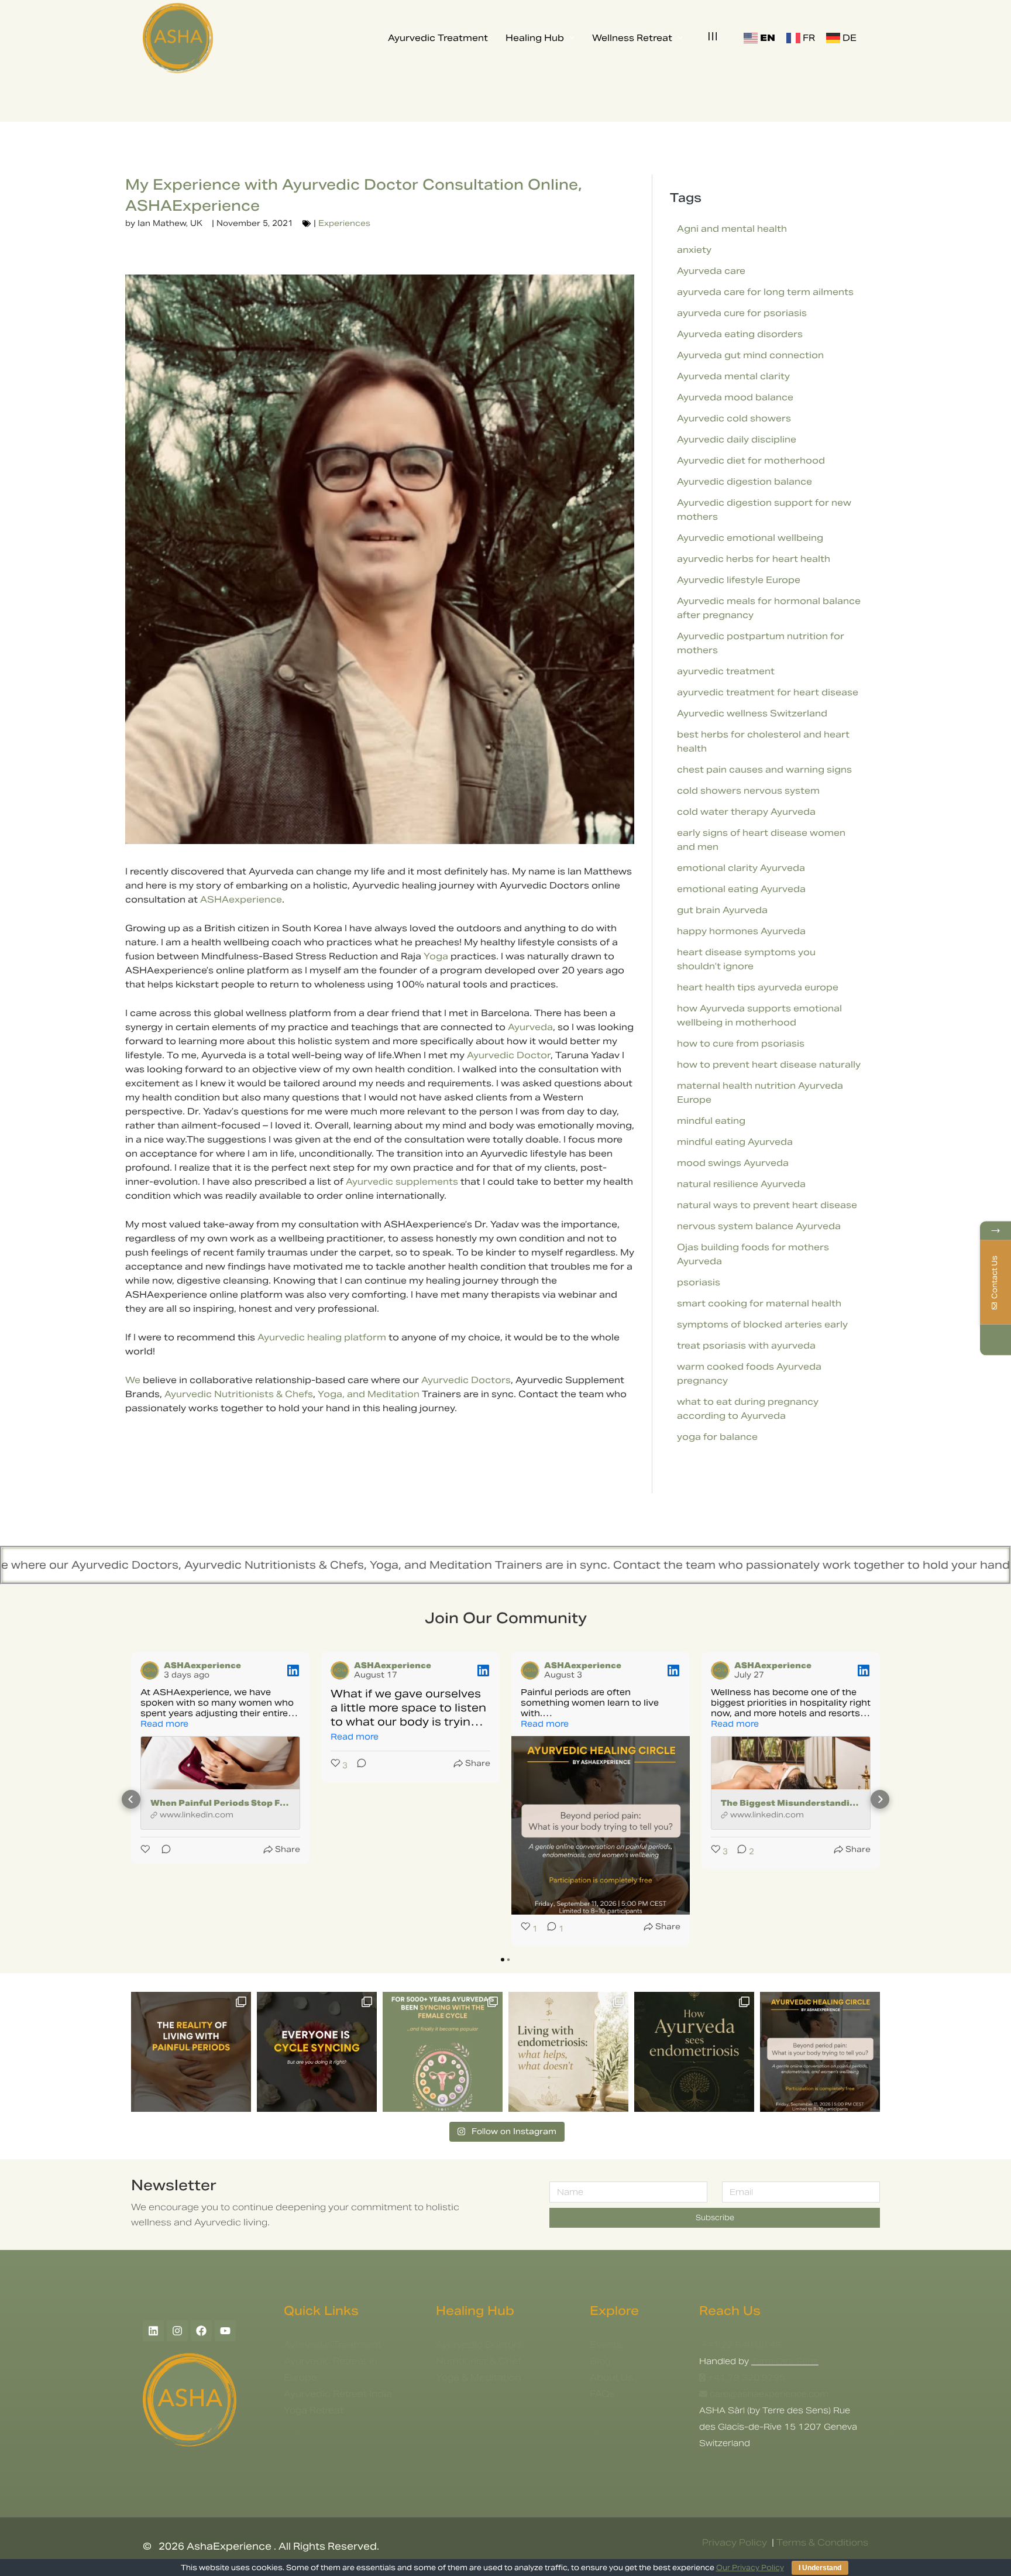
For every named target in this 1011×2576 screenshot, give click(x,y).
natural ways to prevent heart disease (767, 1205)
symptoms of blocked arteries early (762, 1324)
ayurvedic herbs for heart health (754, 559)
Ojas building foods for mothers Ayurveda (753, 1254)
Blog (600, 2361)
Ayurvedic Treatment (333, 2345)
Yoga (436, 956)
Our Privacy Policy (750, 2568)
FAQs (602, 2394)
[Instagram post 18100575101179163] (443, 2052)
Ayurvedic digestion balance (745, 481)
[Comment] (163, 1849)
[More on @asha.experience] (317, 2052)
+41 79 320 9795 (747, 2378)
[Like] (146, 1849)
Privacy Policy (735, 2542)
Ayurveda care (711, 271)
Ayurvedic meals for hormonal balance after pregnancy (769, 608)
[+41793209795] (995, 1340)
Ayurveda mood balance (735, 397)
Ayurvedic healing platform (322, 1337)
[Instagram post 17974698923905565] (568, 2052)
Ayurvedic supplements (402, 1181)
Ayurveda (530, 1027)
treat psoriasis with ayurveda (746, 1345)
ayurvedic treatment (726, 671)
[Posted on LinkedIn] (293, 1671)
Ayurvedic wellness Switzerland (752, 713)
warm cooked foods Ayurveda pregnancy (749, 1373)
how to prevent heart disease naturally (769, 1064)
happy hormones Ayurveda (741, 931)
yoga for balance (717, 1437)
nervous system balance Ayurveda (759, 1226)
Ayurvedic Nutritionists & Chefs (239, 1394)
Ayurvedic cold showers (734, 418)
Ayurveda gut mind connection (750, 355)
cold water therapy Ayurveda (746, 812)
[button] (131, 1799)
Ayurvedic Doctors (466, 1380)
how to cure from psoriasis (741, 1043)
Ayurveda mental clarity (733, 376)
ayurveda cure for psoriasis (742, 313)
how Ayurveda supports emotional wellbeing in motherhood (759, 1015)
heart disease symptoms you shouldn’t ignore (746, 959)
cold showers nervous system (748, 790)
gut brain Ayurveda (722, 910)
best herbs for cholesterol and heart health (763, 741)
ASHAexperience (241, 899)
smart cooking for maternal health (759, 1303)
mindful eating (711, 1121)
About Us (611, 2377)
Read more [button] (164, 1724)
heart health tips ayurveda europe (758, 987)
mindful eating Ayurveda (735, 1142)
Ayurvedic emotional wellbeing (750, 538)
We (133, 1380)
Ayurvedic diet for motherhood (751, 460)
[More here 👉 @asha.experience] (694, 2052)
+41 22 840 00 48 (740, 2345)
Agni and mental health (732, 229)
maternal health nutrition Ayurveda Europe (760, 1093)
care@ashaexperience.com (768, 2394)
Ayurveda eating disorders (740, 334)
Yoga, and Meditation (370, 1394)
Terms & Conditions (822, 2542)
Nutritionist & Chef (479, 2361)
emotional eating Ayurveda (741, 889)
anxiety (694, 250)
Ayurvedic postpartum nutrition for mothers (761, 643)
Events (606, 2345)
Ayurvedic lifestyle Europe (739, 580)
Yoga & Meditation (478, 2377)
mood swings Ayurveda (733, 1163)
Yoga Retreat (314, 2410)
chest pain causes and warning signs (764, 769)
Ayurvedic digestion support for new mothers (764, 510)
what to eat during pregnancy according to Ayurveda (748, 1409)
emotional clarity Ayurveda (741, 868)
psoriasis (699, 1282)
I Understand (820, 2568)
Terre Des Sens (785, 2361)
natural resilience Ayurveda (741, 1184)
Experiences (344, 223)
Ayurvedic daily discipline (737, 439)
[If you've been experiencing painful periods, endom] (191, 2052)
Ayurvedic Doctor (509, 1055)
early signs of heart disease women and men (761, 840)
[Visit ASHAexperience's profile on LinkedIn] (150, 1671)
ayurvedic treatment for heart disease (768, 692)
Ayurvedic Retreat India (338, 2394)
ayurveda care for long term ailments (765, 292)
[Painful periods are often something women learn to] (820, 2052)
